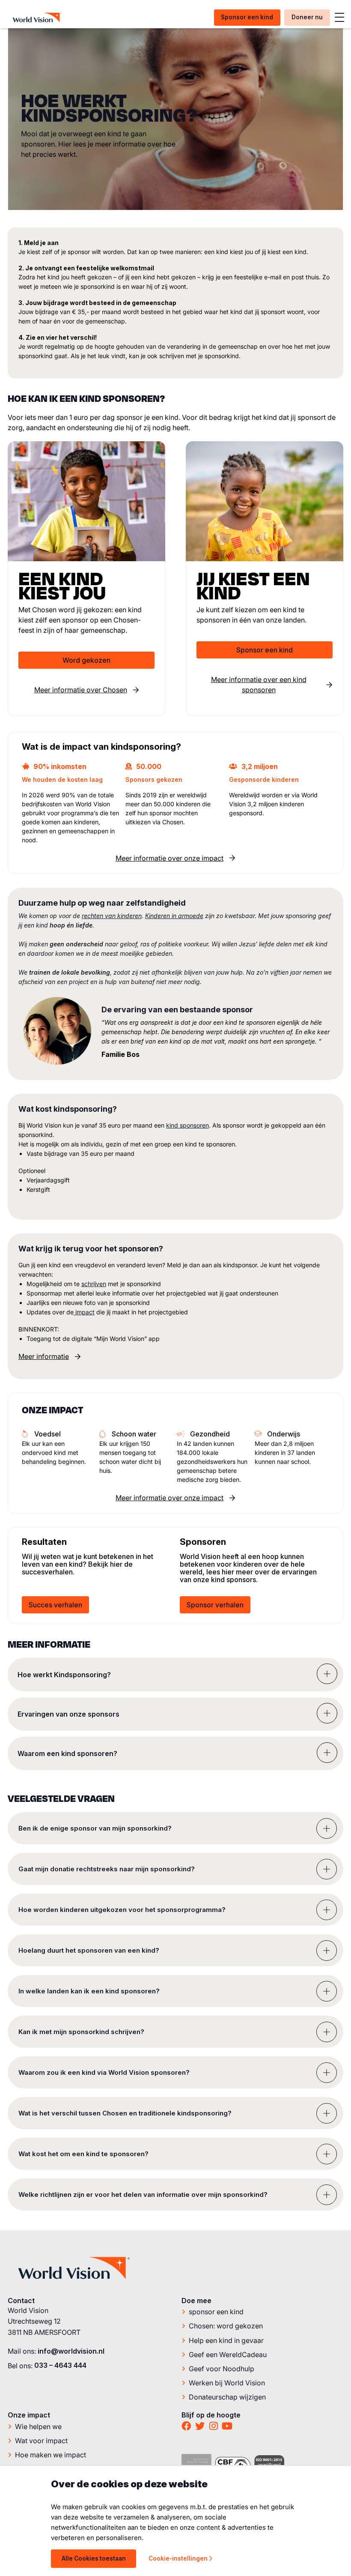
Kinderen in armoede (174, 916)
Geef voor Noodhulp (222, 2368)
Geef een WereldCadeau (228, 2354)
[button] (175, 1675)
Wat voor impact (41, 2440)
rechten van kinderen (112, 916)
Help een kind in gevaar (226, 2340)
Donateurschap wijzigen (227, 2397)
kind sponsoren (187, 1125)
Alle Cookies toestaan (94, 2558)
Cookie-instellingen (178, 2558)
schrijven (94, 1284)
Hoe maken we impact (51, 2454)
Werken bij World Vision (227, 2382)
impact (84, 1312)
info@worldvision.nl (71, 2351)
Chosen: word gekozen (226, 2326)
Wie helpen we (38, 2426)
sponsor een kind (216, 2312)
